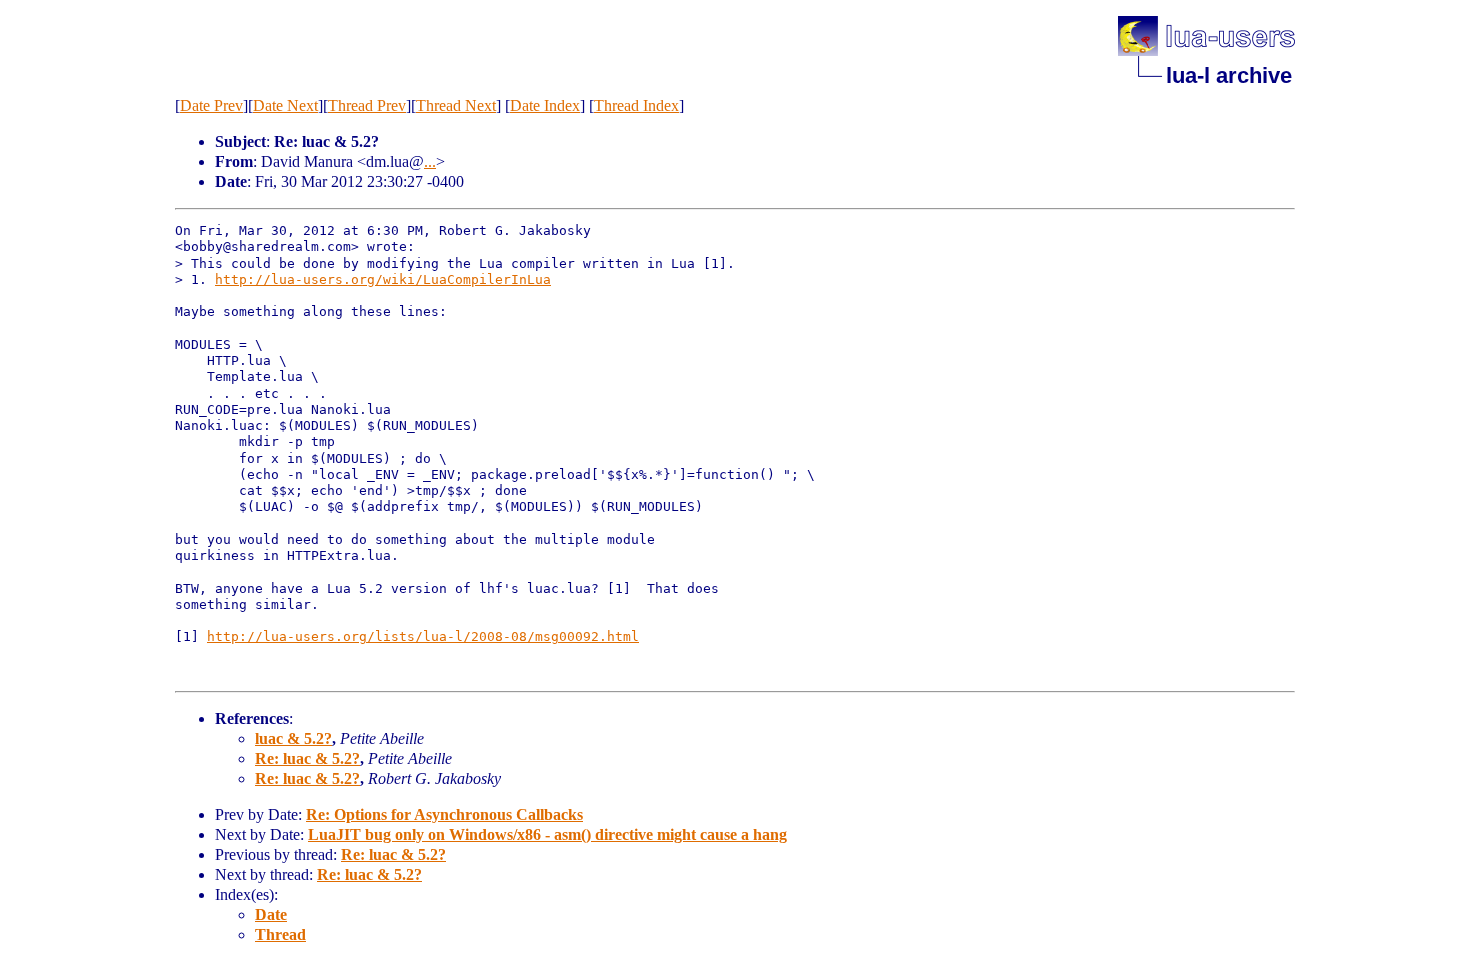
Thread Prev (367, 105)
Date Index (545, 105)
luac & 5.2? (293, 738)
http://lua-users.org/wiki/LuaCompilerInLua (383, 279)
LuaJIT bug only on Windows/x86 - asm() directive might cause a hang (547, 834)
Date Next (285, 105)
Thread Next (456, 105)
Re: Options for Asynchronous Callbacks (444, 814)
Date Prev (211, 105)
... (430, 161)
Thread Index (636, 105)
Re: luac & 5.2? (307, 758)
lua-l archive (1229, 75)
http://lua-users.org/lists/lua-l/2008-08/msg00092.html (423, 636)
